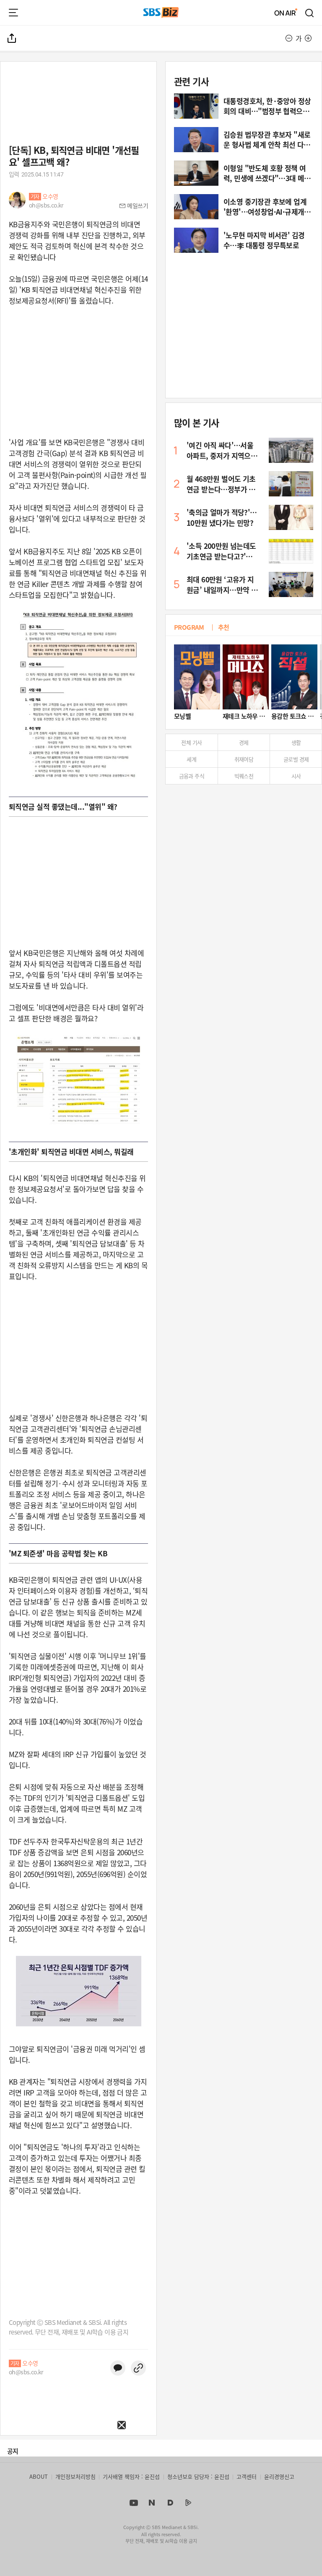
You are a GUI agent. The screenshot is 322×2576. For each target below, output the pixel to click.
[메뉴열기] (13, 13)
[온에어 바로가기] (286, 13)
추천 (224, 627)
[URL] (138, 2368)
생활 (296, 742)
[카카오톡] (118, 2368)
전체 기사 (191, 742)
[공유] (12, 38)
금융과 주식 (192, 776)
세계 (191, 759)
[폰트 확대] (308, 38)
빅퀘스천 (244, 776)
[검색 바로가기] (310, 13)
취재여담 (244, 759)
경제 (244, 742)
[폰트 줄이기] (289, 38)
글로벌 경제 (296, 759)
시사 (296, 776)
